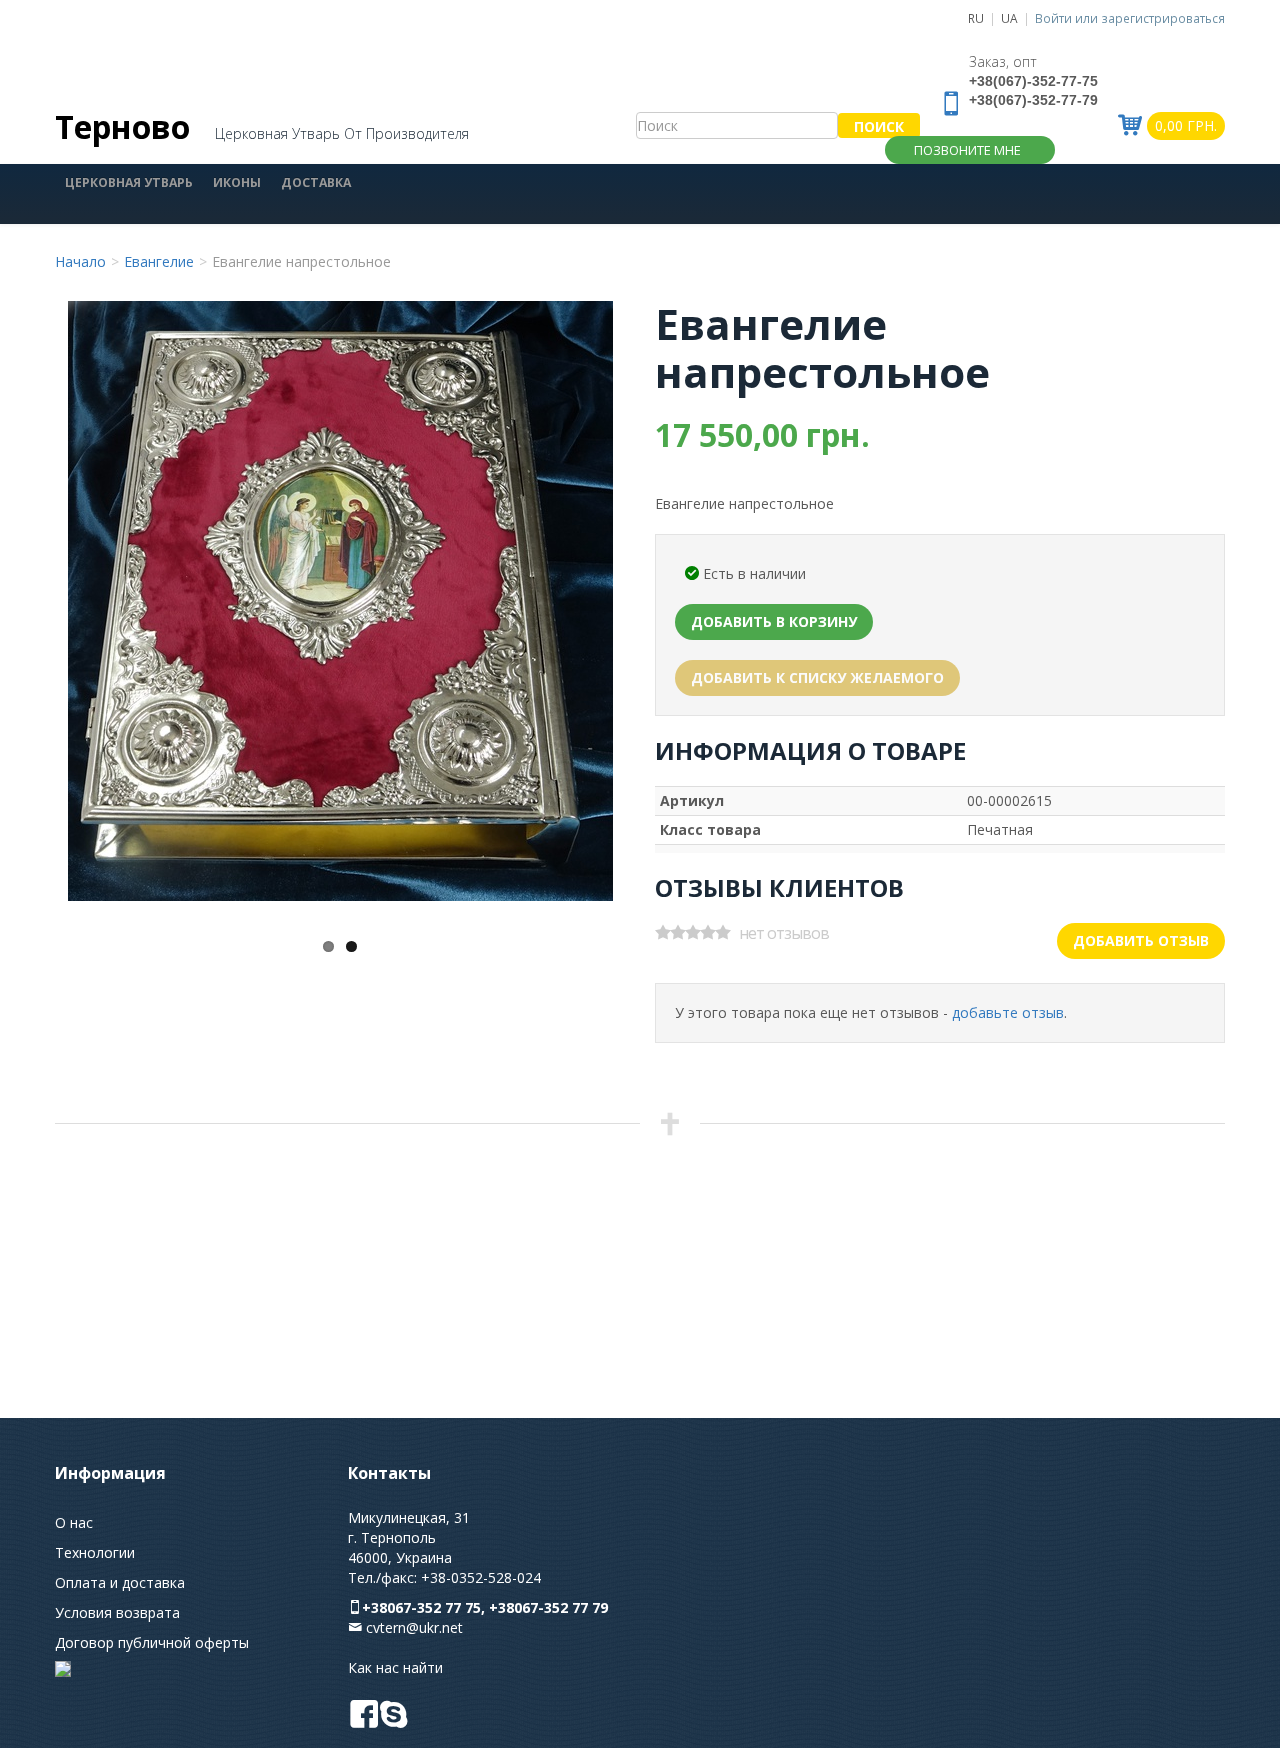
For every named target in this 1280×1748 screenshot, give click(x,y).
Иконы (237, 182)
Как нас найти (395, 1667)
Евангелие (159, 261)
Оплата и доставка (120, 1582)
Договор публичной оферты (152, 1642)
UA (1009, 18)
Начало (80, 261)
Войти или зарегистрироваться (1130, 18)
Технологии (95, 1552)
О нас (74, 1522)
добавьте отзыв (1008, 1012)
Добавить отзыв (1141, 940)
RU (976, 18)
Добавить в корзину (774, 621)
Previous (108, 589)
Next (571, 589)
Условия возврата (117, 1612)
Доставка (316, 182)
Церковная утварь (129, 182)
